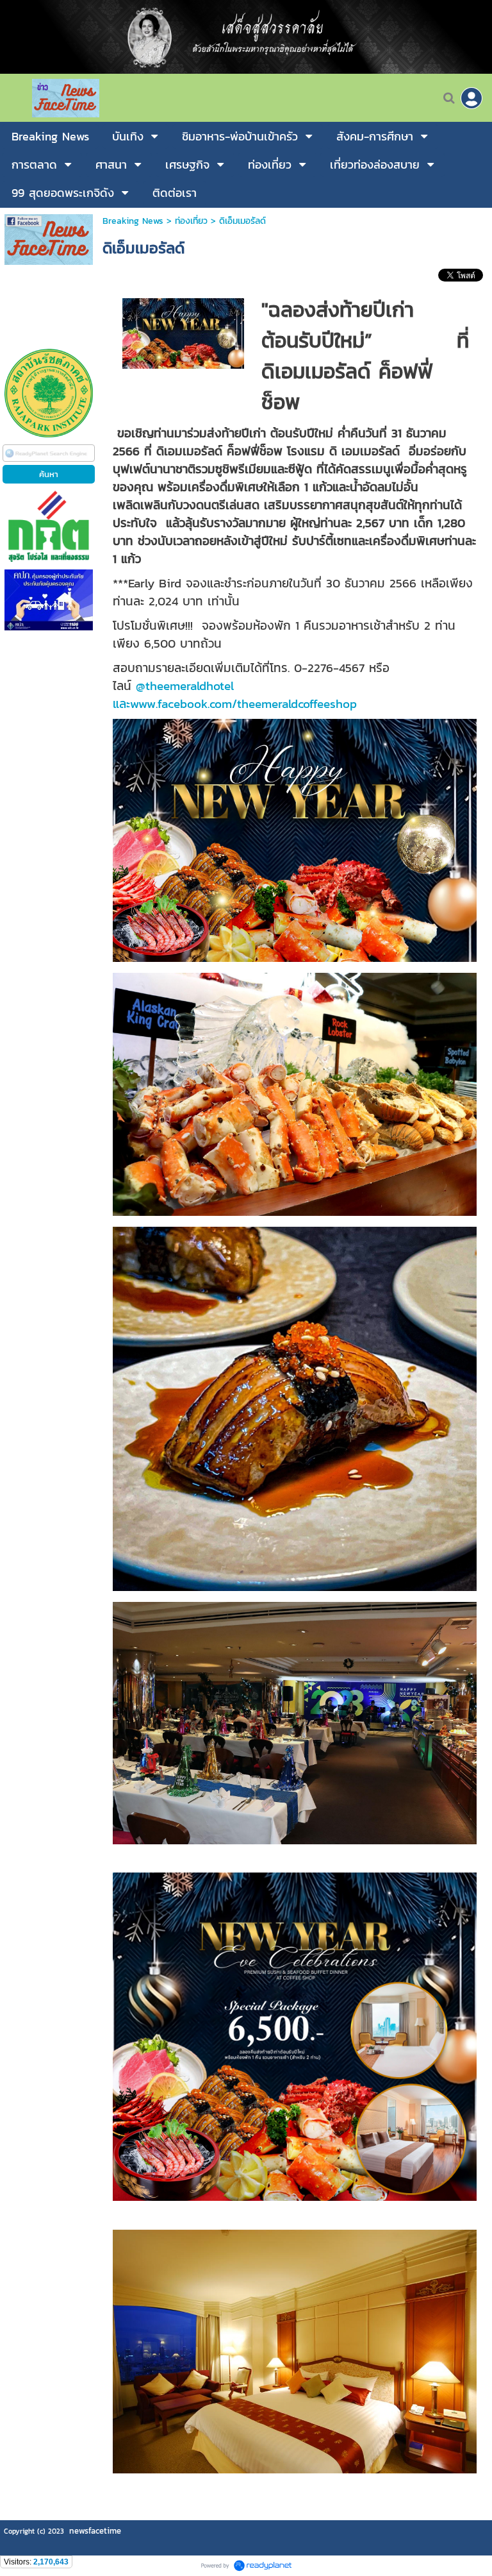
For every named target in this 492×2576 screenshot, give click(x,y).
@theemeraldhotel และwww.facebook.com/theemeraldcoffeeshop (235, 695)
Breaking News (133, 221)
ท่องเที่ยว (191, 221)
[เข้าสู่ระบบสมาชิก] (471, 98)
